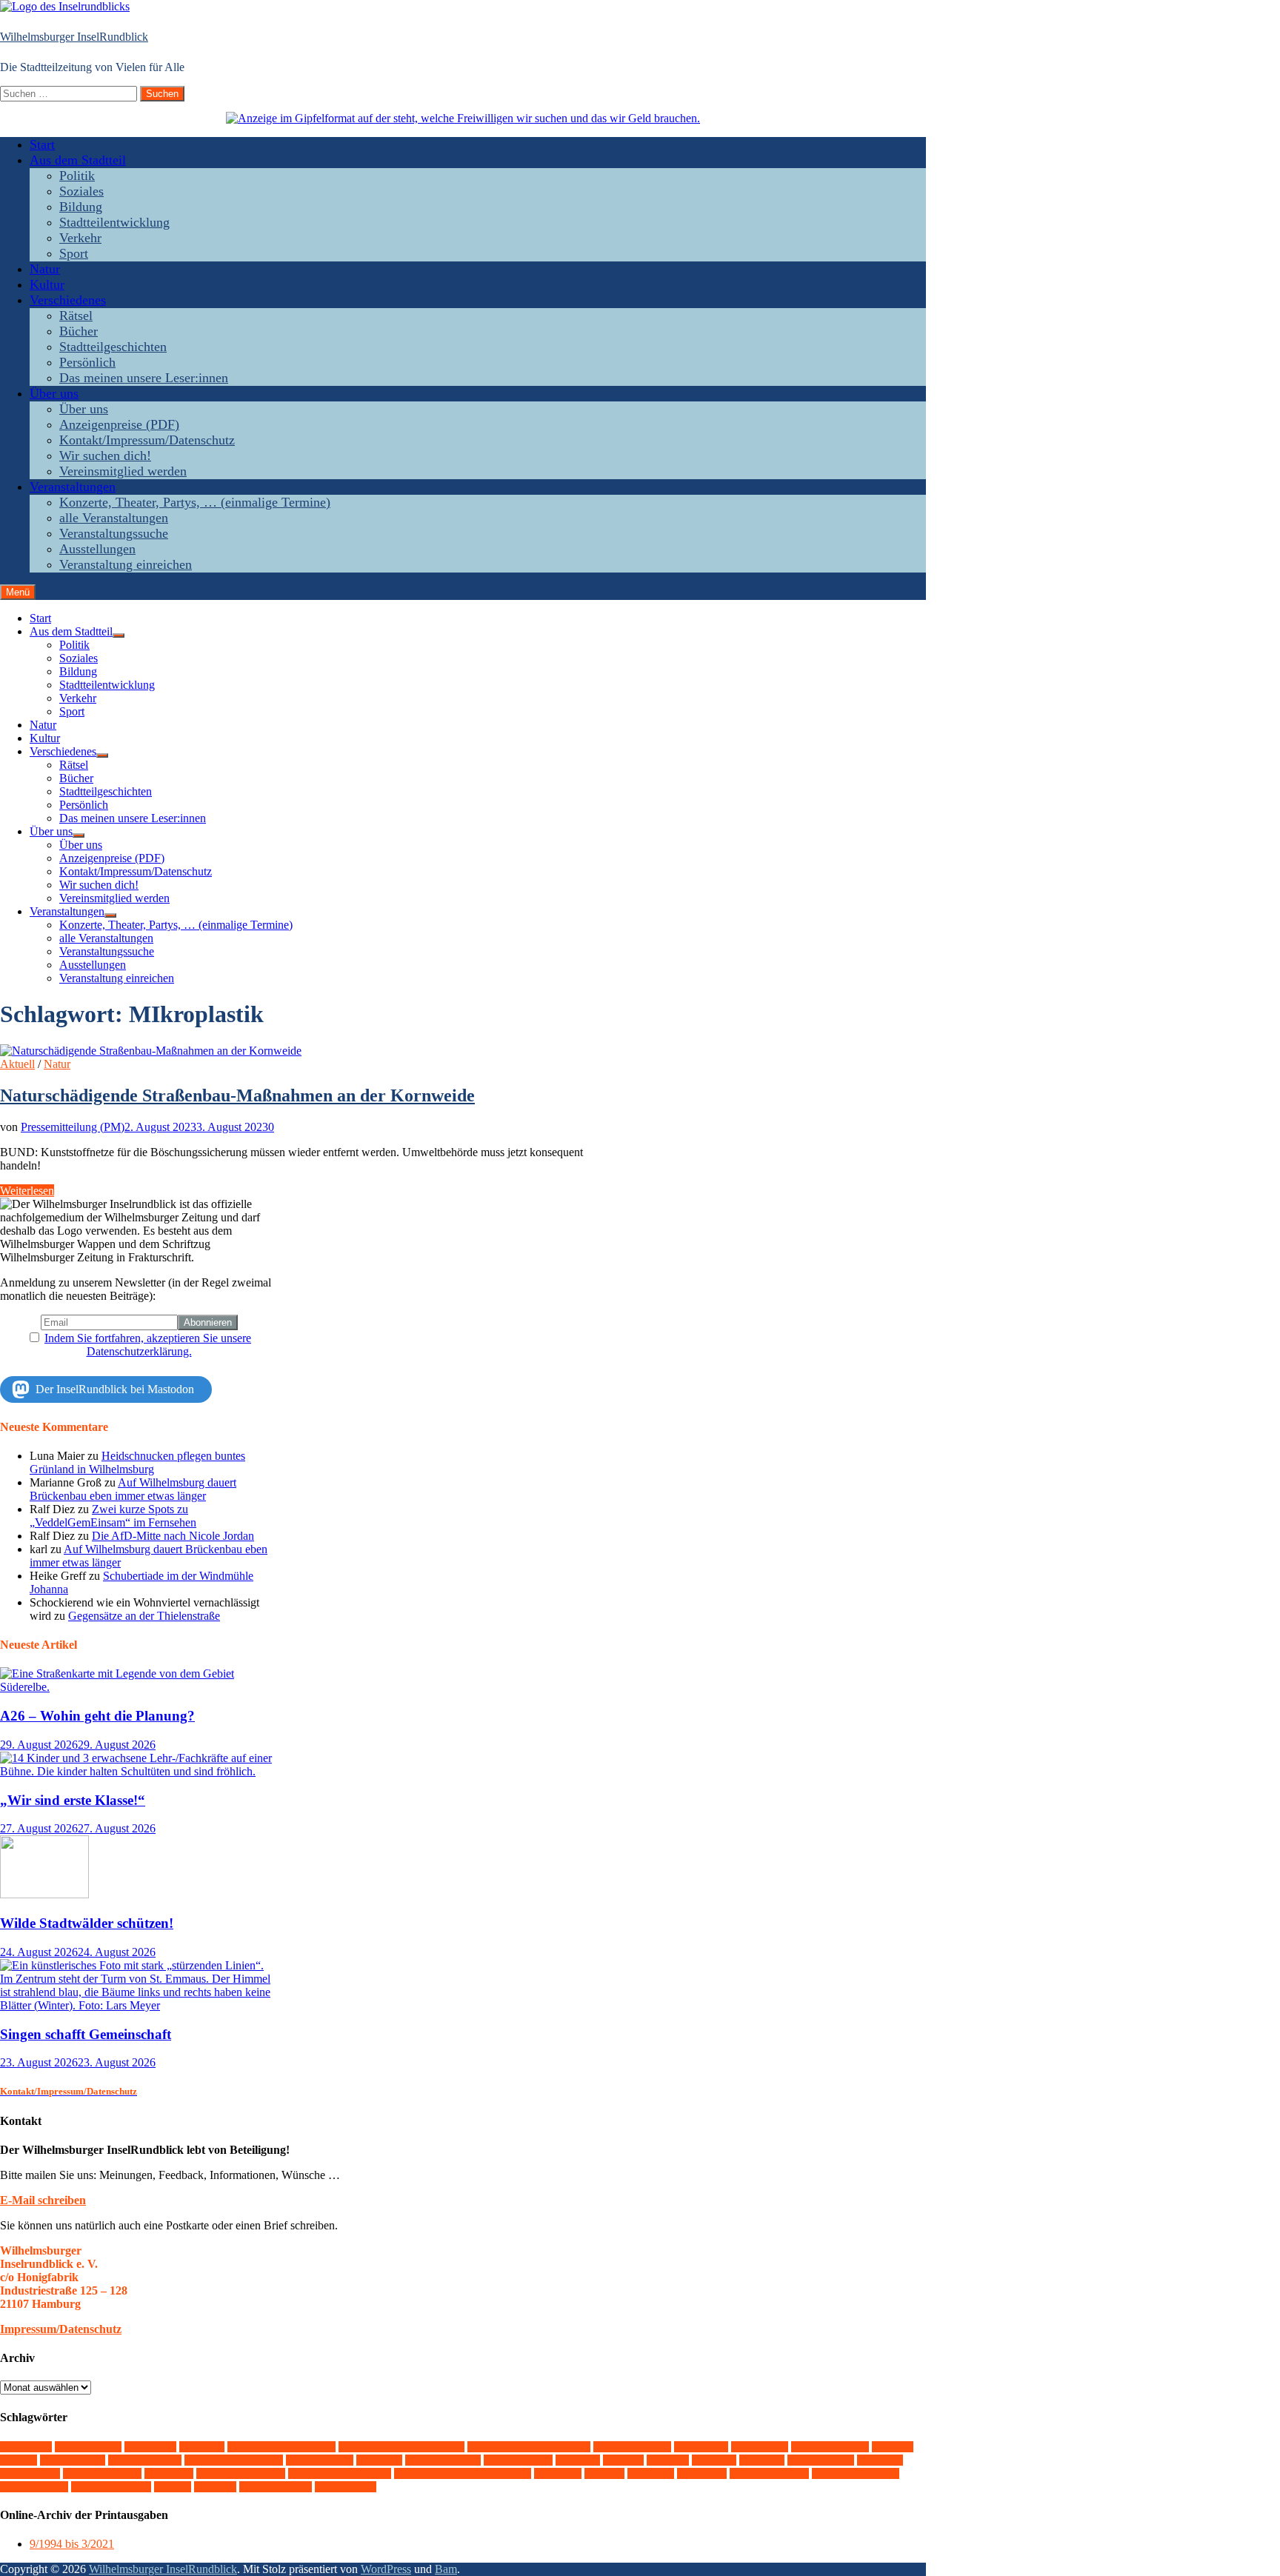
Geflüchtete (73, 2460)
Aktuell (17, 1064)
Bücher (79, 331)
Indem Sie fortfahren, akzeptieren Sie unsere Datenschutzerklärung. (148, 1345)
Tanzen (558, 2473)
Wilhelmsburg (111, 2487)
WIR (173, 2487)
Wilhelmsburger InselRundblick (74, 37)
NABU (762, 2460)
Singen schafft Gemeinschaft (86, 2034)
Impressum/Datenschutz (61, 2329)
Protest (880, 2460)
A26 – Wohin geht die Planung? (97, 1716)
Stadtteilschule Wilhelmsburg (463, 2473)
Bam (446, 2569)
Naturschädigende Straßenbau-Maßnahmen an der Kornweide (237, 1095)
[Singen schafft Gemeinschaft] (139, 2005)
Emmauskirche (830, 2447)
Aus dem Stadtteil (78, 160)
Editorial (701, 2447)
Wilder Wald (34, 2487)
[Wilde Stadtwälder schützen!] (44, 1894)
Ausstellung (88, 2447)
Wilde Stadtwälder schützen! (87, 1923)
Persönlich (87, 362)
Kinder (379, 2460)
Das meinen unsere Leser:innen (144, 378)
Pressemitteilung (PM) (73, 1127)
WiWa (215, 2487)
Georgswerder (145, 2460)
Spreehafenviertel (241, 2473)
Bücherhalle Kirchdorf (281, 2447)
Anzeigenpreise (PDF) (119, 424)
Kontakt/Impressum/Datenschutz (147, 440)
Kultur (47, 284)
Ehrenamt (760, 2447)
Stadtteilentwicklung (114, 222)
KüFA (623, 2460)
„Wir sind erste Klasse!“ (73, 1800)
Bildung (81, 207)
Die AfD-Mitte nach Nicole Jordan (173, 1536)
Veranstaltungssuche (114, 533)
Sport (74, 253)
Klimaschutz (518, 2460)
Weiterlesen (27, 1191)
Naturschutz (821, 2460)
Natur (45, 269)
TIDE (604, 2473)
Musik (714, 2460)
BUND (202, 2447)
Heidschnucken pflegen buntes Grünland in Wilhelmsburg (137, 1462)
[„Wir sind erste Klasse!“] (139, 1771)
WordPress (386, 2569)
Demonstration (632, 2447)
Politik (77, 176)
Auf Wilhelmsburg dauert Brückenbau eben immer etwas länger (133, 1489)
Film (19, 2460)
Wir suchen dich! (105, 456)
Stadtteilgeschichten (113, 347)
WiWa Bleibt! (276, 2487)
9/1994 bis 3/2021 (72, 2544)
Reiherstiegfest (102, 2473)
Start (42, 144)
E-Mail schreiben (43, 2200)
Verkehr (80, 238)
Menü (18, 592)
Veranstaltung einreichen (126, 564)
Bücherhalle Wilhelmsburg (401, 2447)
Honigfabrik (320, 2460)
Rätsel (76, 316)
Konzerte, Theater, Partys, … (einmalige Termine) (195, 502)
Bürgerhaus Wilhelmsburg (529, 2447)
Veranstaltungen (73, 487)
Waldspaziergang (856, 2473)
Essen (893, 2447)
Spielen (169, 2473)
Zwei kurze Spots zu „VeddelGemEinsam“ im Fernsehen (113, 1516)
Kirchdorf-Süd (443, 2460)
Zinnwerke (346, 2487)
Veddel (651, 2473)
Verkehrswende (769, 2473)
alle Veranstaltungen (114, 518)
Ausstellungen (97, 549)
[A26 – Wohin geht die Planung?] (139, 1687)
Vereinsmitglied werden (123, 471)
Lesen (668, 2460)
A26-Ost (26, 2447)
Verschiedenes (68, 300)
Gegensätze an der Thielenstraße (144, 1616)
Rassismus (30, 2473)
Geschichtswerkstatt (234, 2460)
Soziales (81, 191)
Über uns (54, 393)
